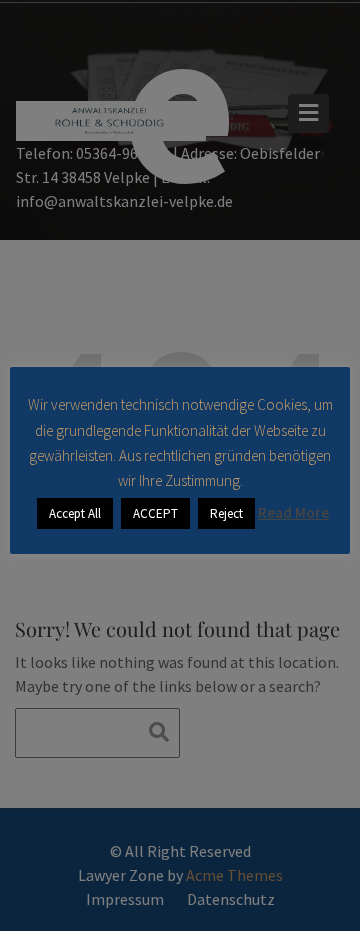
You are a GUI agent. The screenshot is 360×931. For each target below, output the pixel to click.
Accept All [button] (75, 513)
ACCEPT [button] (155, 513)
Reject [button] (226, 513)
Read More (293, 512)
